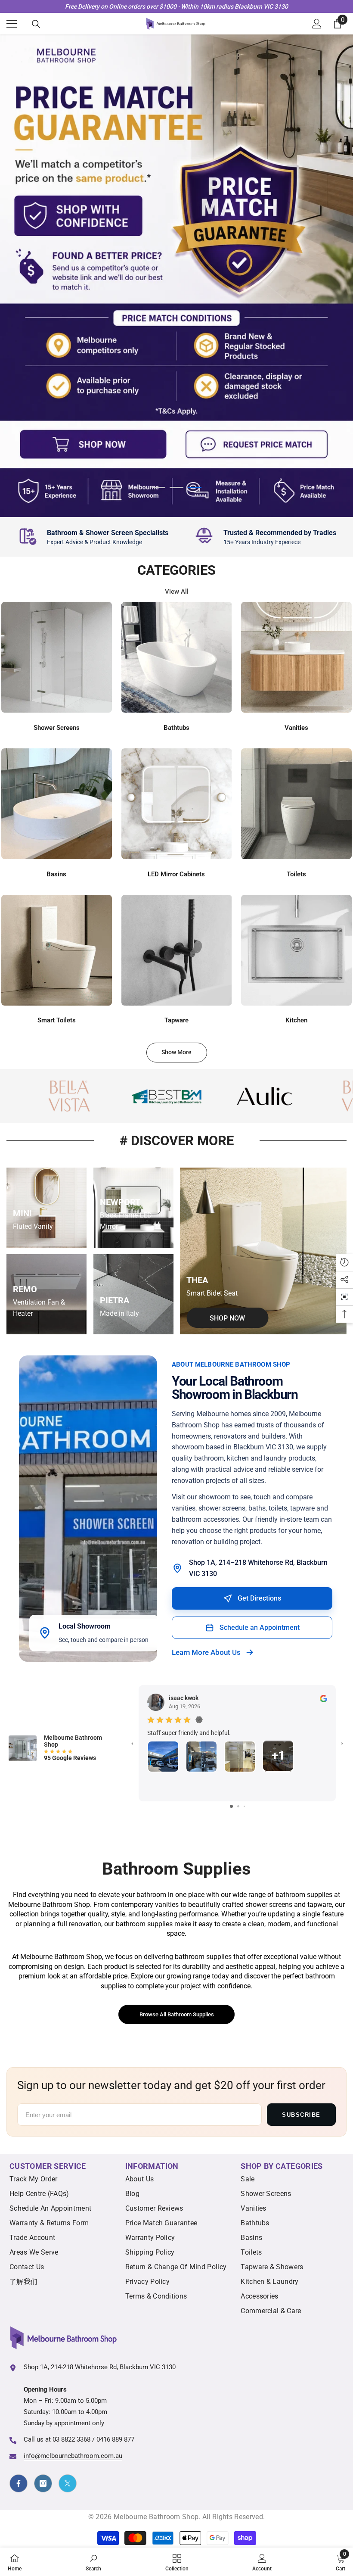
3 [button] (195, 487)
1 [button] (158, 487)
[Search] (36, 24)
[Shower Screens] (57, 657)
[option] (176, 276)
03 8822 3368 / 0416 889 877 (93, 2439)
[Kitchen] (296, 950)
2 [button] (176, 487)
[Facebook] (19, 2483)
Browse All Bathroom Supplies (177, 2014)
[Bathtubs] (177, 657)
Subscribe (301, 2115)
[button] (344, 1297)
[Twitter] (68, 2483)
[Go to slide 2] (238, 1806)
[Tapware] (177, 950)
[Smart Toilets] (57, 950)
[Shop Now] (263, 1251)
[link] (93, 537)
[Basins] (57, 804)
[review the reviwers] (324, 1698)
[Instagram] (43, 2483)
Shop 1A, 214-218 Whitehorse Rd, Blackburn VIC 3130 (100, 2367)
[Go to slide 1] (231, 1806)
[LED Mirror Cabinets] (177, 804)
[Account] (317, 24)
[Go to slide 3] (244, 1806)
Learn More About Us (206, 1652)
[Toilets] (296, 804)
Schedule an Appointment (260, 1628)
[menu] (12, 24)
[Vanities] (296, 657)
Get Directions (259, 1598)
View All (177, 592)
